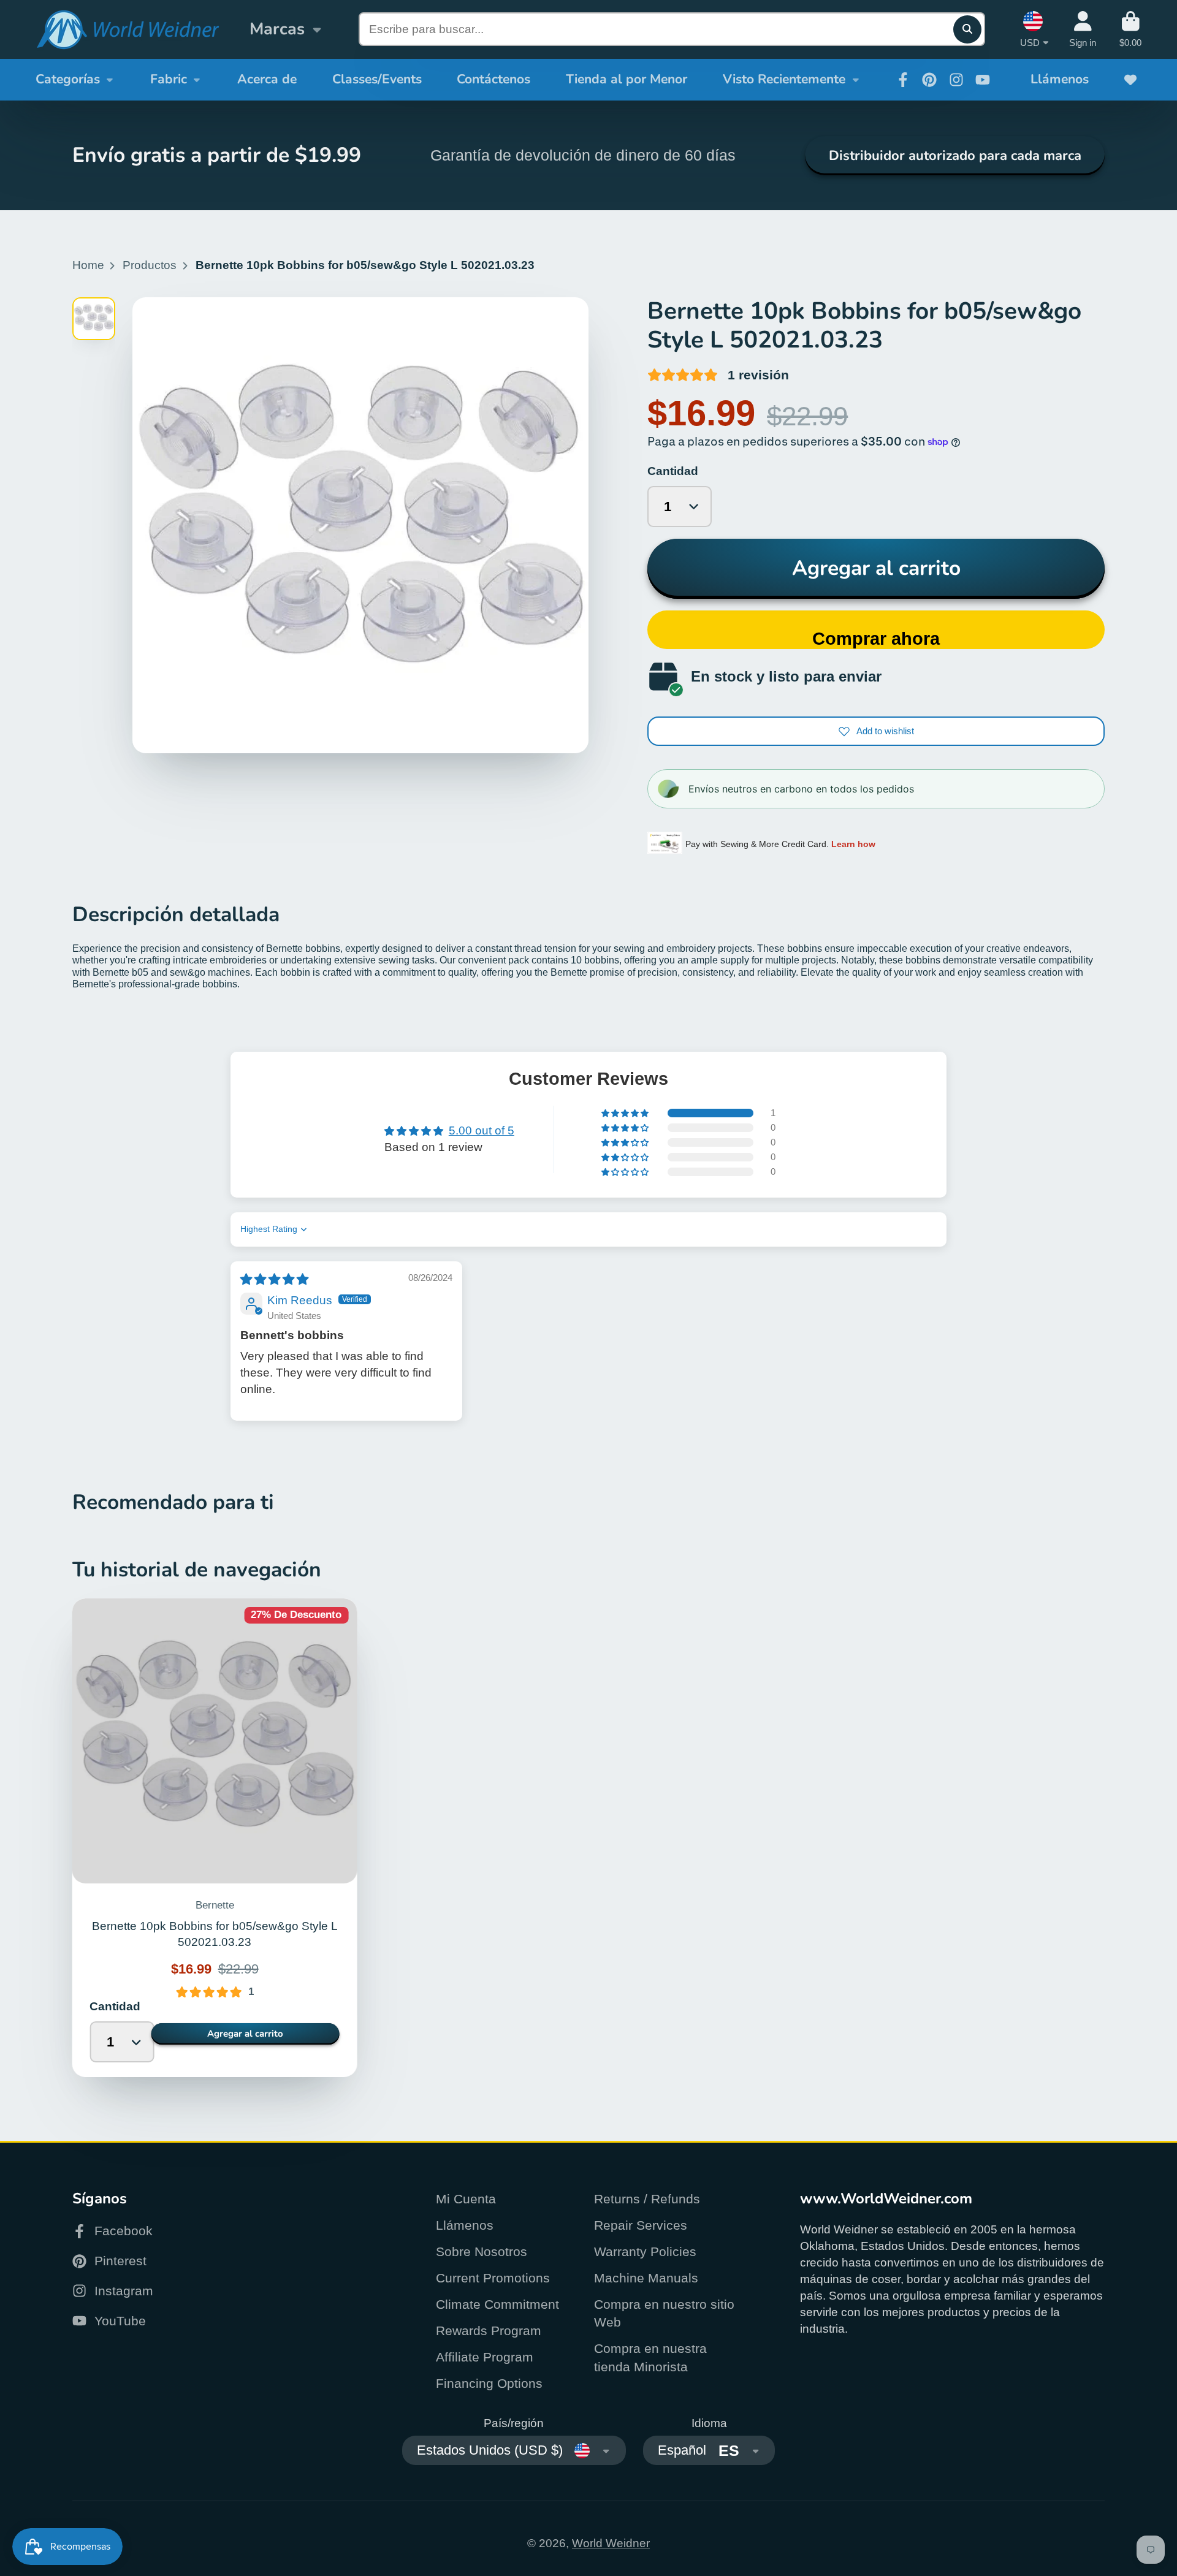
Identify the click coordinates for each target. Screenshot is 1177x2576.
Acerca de (267, 79)
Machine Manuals (646, 2278)
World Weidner (611, 2543)
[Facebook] (903, 80)
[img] (274, 1279)
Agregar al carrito (876, 568)
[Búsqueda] (967, 29)
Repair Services (641, 2225)
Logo (128, 30)
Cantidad (673, 471)
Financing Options (489, 2383)
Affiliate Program (485, 2357)
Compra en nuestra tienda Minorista (650, 2358)
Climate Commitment (497, 2304)
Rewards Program (489, 2331)
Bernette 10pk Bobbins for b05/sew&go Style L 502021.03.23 (215, 1838)
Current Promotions (493, 2278)
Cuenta (1083, 29)
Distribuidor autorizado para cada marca (955, 156)
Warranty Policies (645, 2251)
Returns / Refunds (647, 2199)
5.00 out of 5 (482, 1130)
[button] (626, 1113)
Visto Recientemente (784, 79)
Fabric (169, 79)
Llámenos (1060, 79)
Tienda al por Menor (627, 79)
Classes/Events (377, 79)
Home (88, 265)
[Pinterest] (929, 80)
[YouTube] (983, 80)
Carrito (1130, 29)
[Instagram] (956, 80)
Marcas (277, 29)
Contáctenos (493, 79)
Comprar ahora (876, 639)
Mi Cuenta (466, 2199)
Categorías (68, 79)
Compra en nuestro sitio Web (664, 2313)
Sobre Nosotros (482, 2251)
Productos (150, 265)
